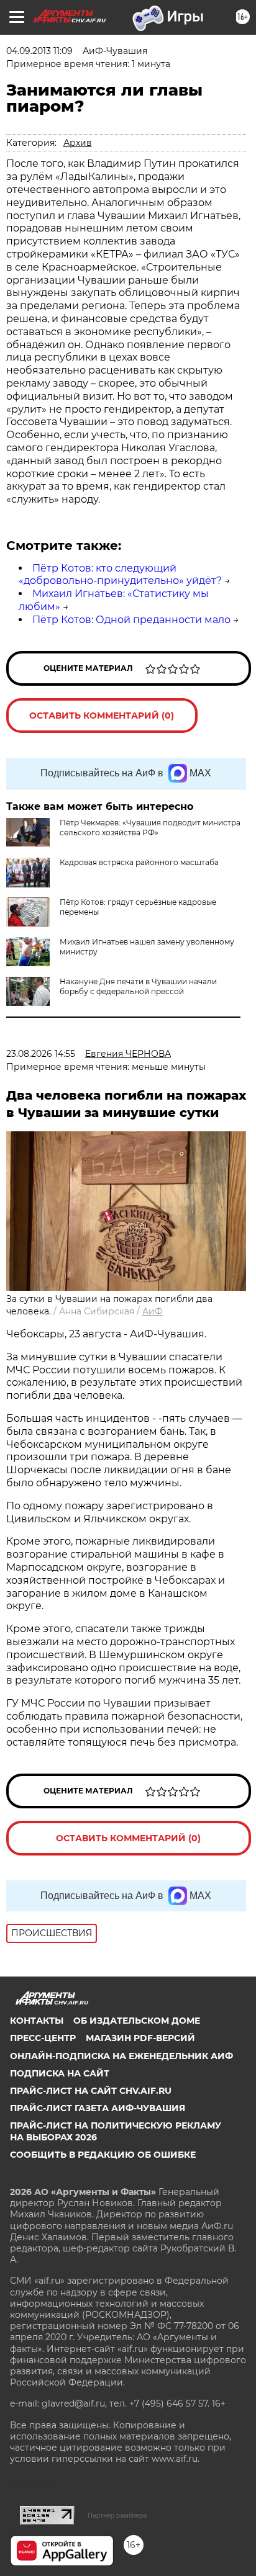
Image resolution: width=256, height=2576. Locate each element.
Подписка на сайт (60, 2073)
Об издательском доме (137, 2021)
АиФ (153, 1311)
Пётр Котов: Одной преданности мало (131, 620)
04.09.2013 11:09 (39, 51)
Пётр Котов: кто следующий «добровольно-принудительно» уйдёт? (120, 575)
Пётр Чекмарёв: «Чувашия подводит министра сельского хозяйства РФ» (150, 828)
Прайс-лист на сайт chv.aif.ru (91, 2091)
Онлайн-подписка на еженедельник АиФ (121, 2056)
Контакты (37, 2021)
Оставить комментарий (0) (102, 716)
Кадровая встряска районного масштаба (139, 862)
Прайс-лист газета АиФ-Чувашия (98, 2108)
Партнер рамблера (117, 2515)
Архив (78, 143)
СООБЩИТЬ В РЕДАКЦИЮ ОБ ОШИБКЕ (103, 2155)
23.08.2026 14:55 (41, 1054)
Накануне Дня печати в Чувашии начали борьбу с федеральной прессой (138, 986)
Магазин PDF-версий (140, 2038)
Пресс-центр (43, 2038)
